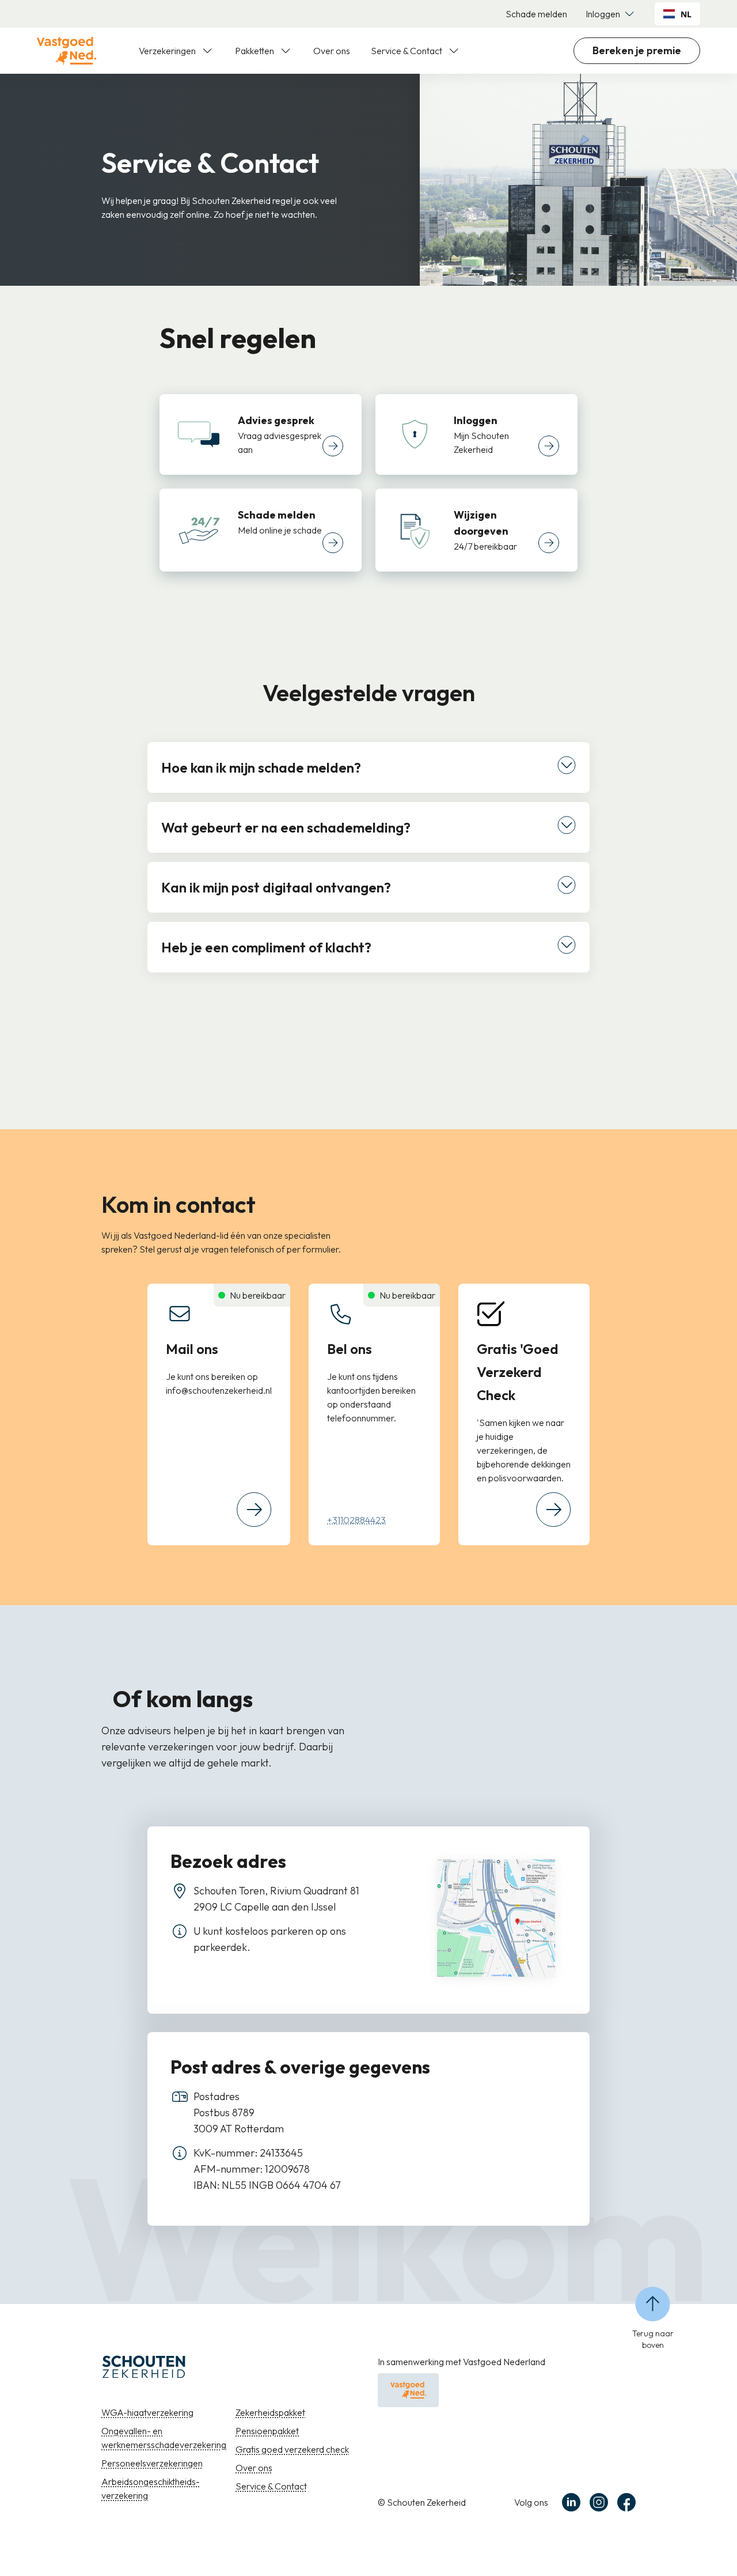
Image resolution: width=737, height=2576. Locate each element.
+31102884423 (356, 1520)
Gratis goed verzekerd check (292, 2449)
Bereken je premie (637, 50)
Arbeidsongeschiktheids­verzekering (151, 2488)
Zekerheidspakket (270, 2412)
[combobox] (677, 14)
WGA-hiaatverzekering (147, 2412)
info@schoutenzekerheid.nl (219, 1390)
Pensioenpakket (267, 2431)
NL (686, 14)
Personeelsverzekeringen (152, 2463)
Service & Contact (271, 2486)
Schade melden (536, 14)
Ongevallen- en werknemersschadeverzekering (164, 2438)
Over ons (332, 51)
